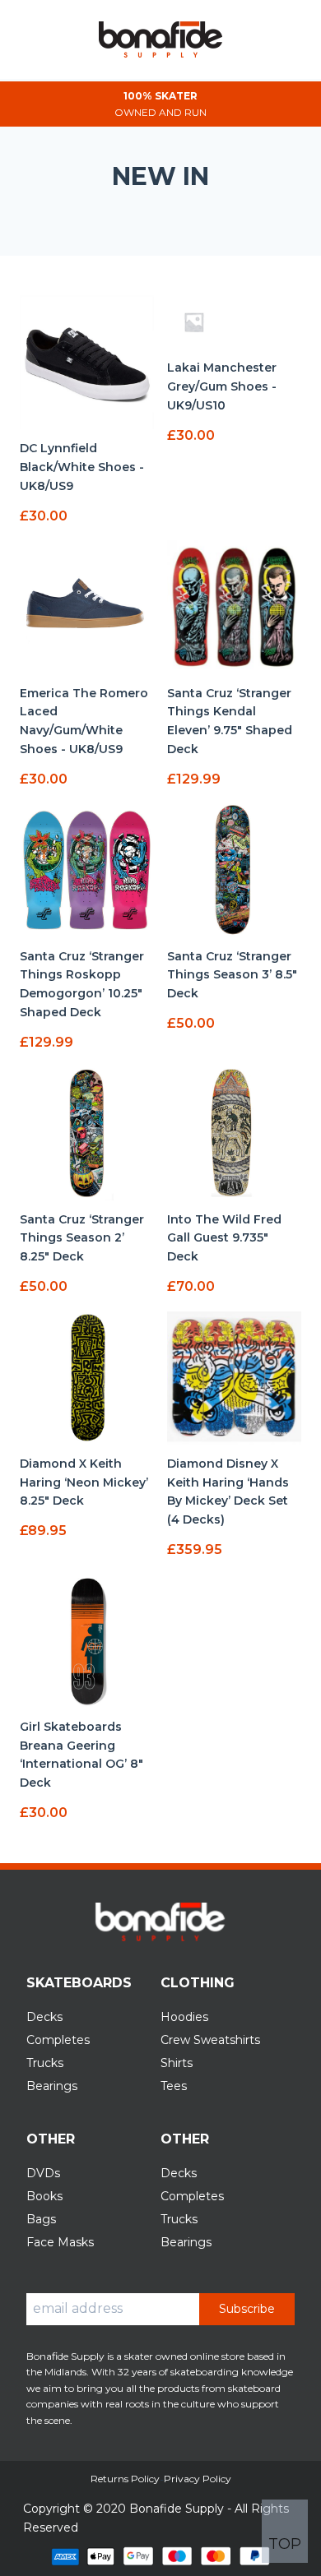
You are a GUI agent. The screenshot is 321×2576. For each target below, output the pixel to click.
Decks (44, 2017)
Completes (58, 2040)
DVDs (43, 2173)
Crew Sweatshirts (210, 2040)
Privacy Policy (198, 2479)
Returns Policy (125, 2479)
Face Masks (60, 2242)
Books (44, 2196)
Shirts (177, 2063)
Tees (174, 2086)
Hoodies (184, 2017)
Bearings (52, 2086)
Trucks (45, 2063)
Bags (41, 2219)
